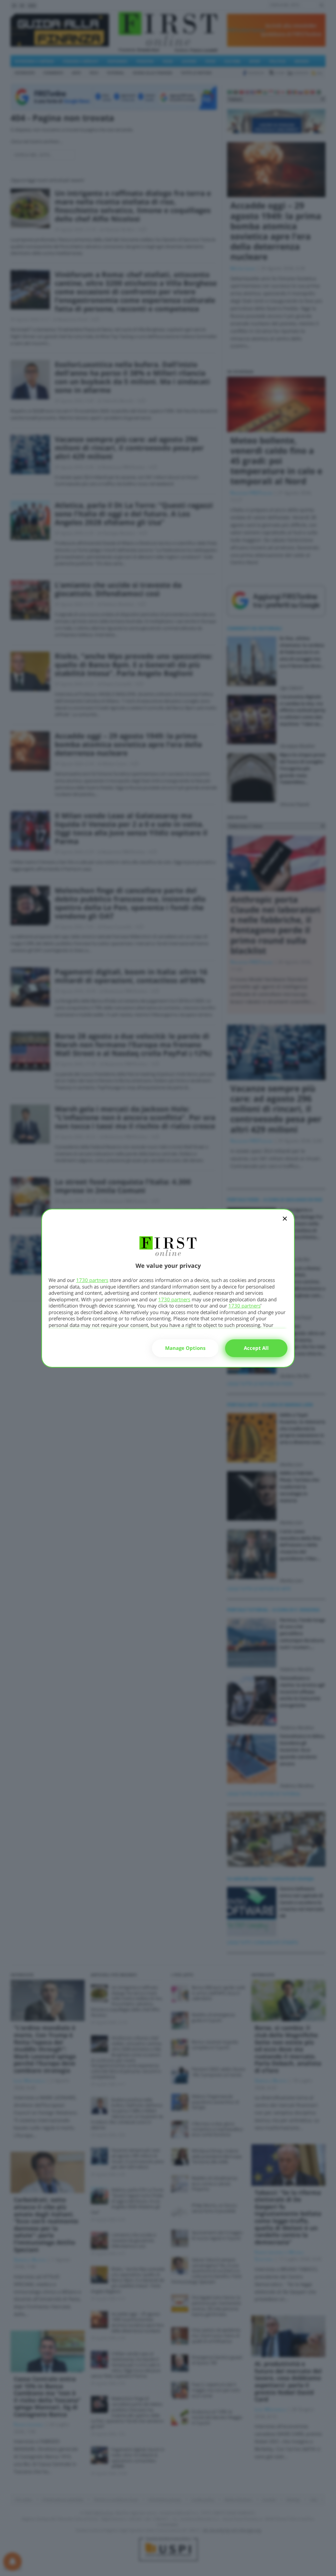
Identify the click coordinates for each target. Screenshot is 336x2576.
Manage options (185, 1348)
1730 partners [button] (92, 1280)
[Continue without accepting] (285, 1223)
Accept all (256, 1348)
